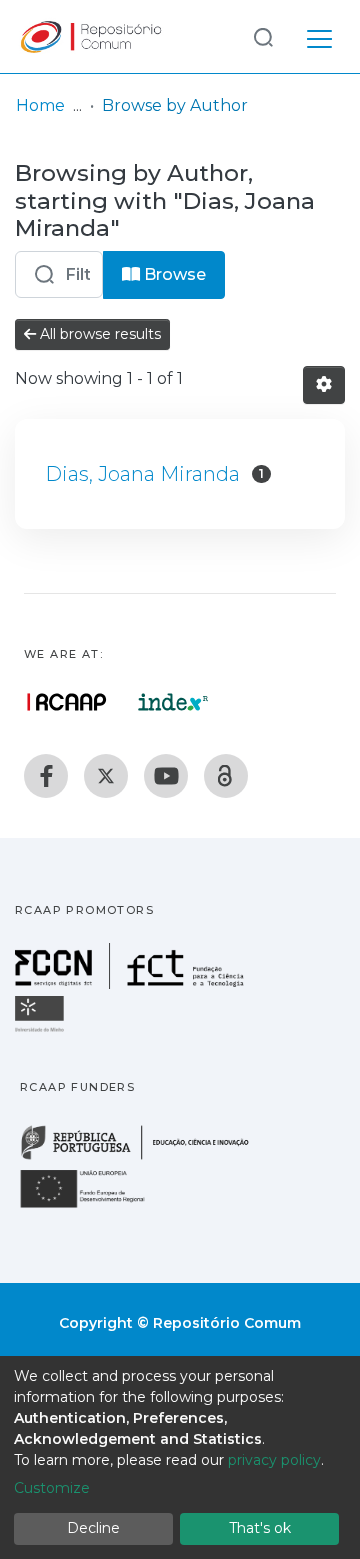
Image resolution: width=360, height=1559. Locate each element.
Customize (52, 1488)
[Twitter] (106, 776)
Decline (93, 1528)
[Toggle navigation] (319, 36)
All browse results (98, 334)
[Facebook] (46, 776)
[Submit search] (263, 36)
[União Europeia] (94, 1206)
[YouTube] (166, 776)
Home (40, 105)
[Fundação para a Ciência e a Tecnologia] (132, 983)
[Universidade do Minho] (42, 1030)
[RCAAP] (226, 776)
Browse (173, 274)
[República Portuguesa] (145, 1157)
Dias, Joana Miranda (142, 474)
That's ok (260, 1528)
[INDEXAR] (173, 702)
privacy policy (274, 1460)
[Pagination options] (324, 385)
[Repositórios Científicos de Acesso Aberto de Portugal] (67, 702)
